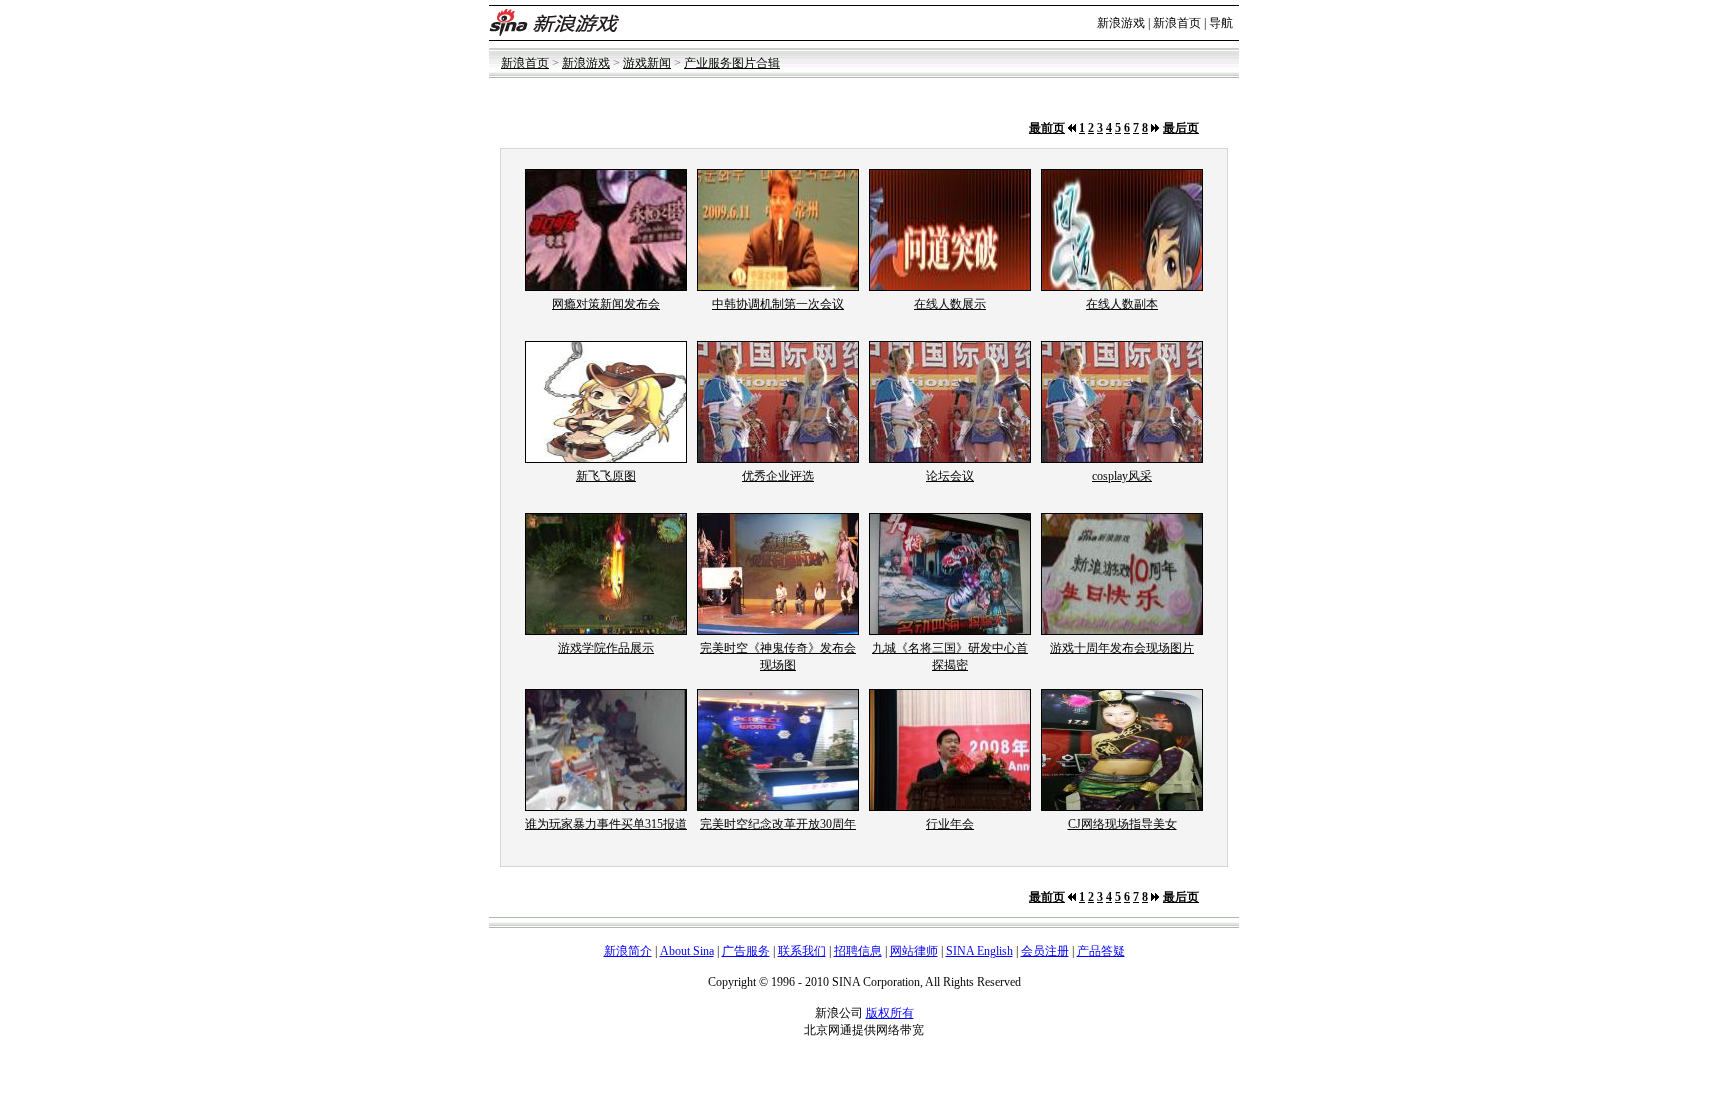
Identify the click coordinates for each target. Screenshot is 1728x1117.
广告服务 (746, 951)
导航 (1221, 23)
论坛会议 (950, 476)
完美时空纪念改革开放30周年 (778, 824)
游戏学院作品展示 (606, 648)
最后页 (1181, 128)
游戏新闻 (647, 63)
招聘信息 (858, 951)
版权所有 (890, 1013)
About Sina (687, 951)
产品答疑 (1101, 951)
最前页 (1047, 128)
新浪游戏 (1121, 23)
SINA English (979, 951)
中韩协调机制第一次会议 (778, 304)
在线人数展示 (950, 304)
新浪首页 (1177, 23)
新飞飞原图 (606, 476)
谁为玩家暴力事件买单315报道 (606, 824)
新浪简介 (628, 951)
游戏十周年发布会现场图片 (1122, 648)
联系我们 (802, 951)
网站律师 (914, 951)
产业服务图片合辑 (732, 63)
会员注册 (1045, 951)
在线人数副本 (1122, 304)
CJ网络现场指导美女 (1122, 824)
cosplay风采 (1122, 476)
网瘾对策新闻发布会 (606, 304)
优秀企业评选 (778, 476)
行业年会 (950, 824)
